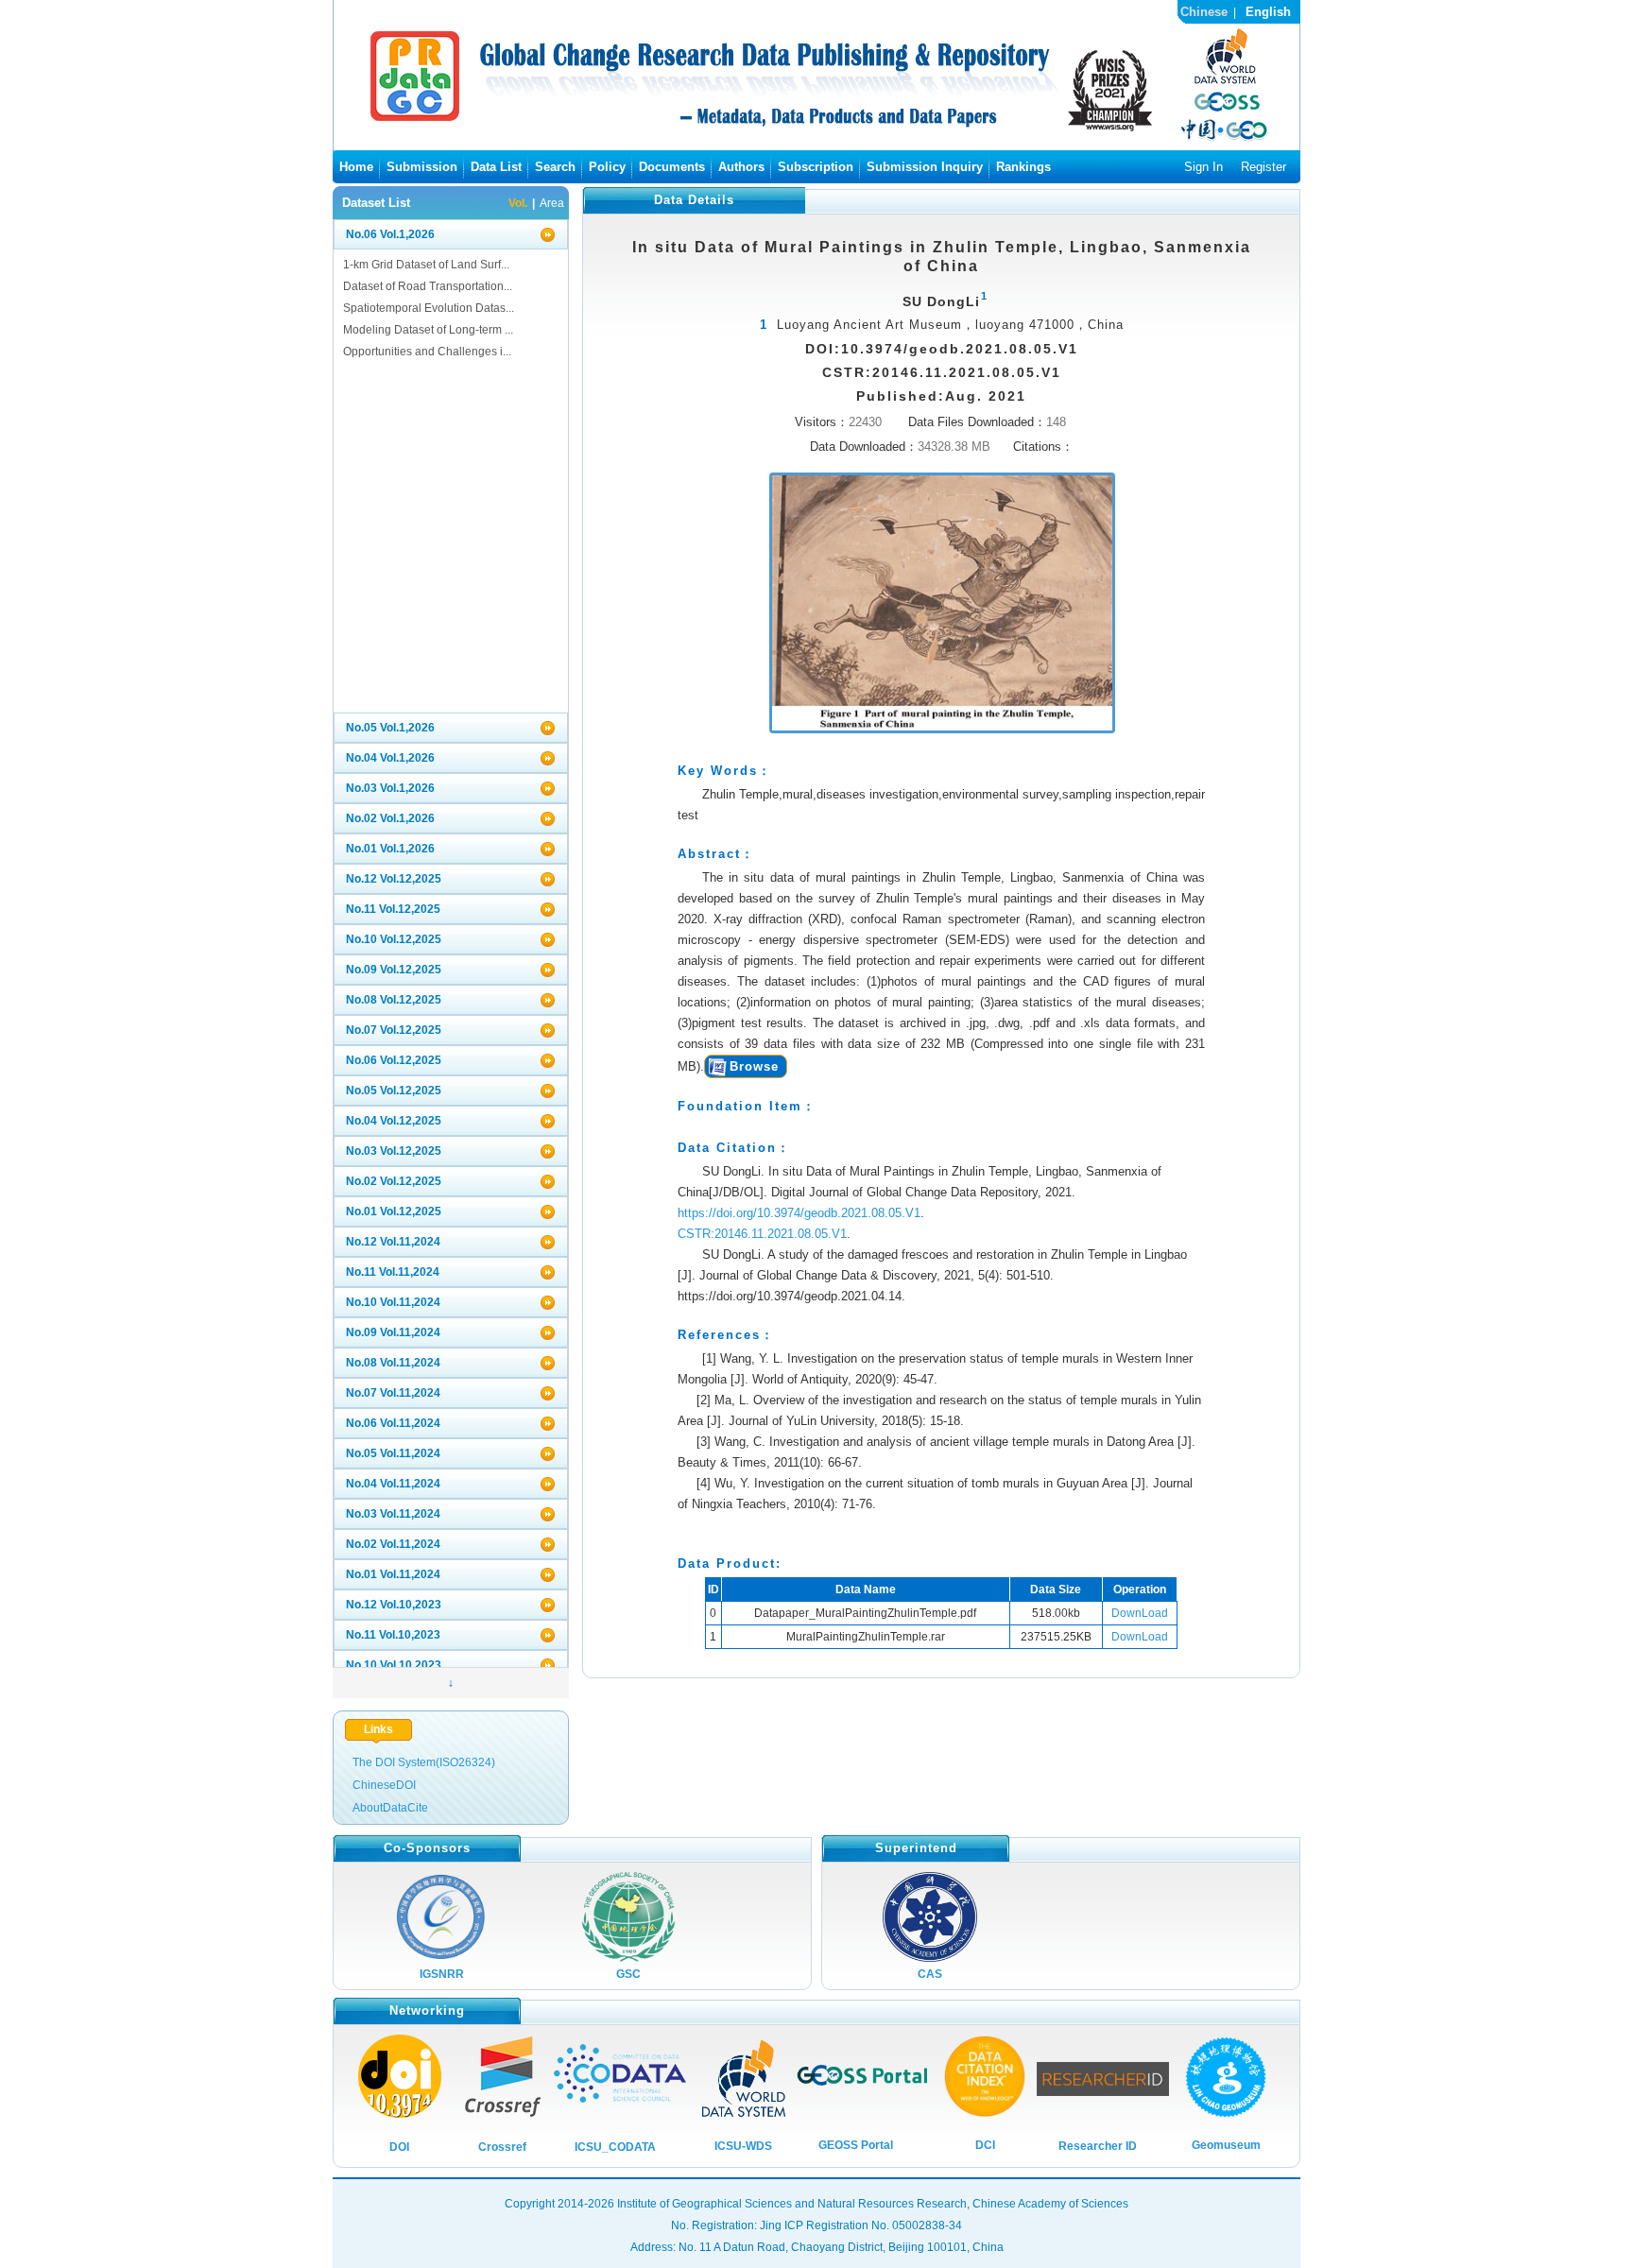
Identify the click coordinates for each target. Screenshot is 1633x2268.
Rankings (1023, 167)
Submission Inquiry (925, 167)
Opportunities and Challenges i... (427, 352)
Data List (496, 167)
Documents (672, 167)
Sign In (1203, 167)
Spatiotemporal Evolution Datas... (429, 308)
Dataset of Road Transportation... (428, 286)
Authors (741, 167)
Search (555, 167)
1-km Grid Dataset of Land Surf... (426, 265)
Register (1263, 167)
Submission (422, 167)
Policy (607, 167)
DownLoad (1140, 1613)
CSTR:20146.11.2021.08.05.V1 (762, 1234)
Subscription (816, 167)
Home (356, 167)
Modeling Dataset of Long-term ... (428, 330)
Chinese (1204, 12)
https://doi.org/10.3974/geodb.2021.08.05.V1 (799, 1213)
